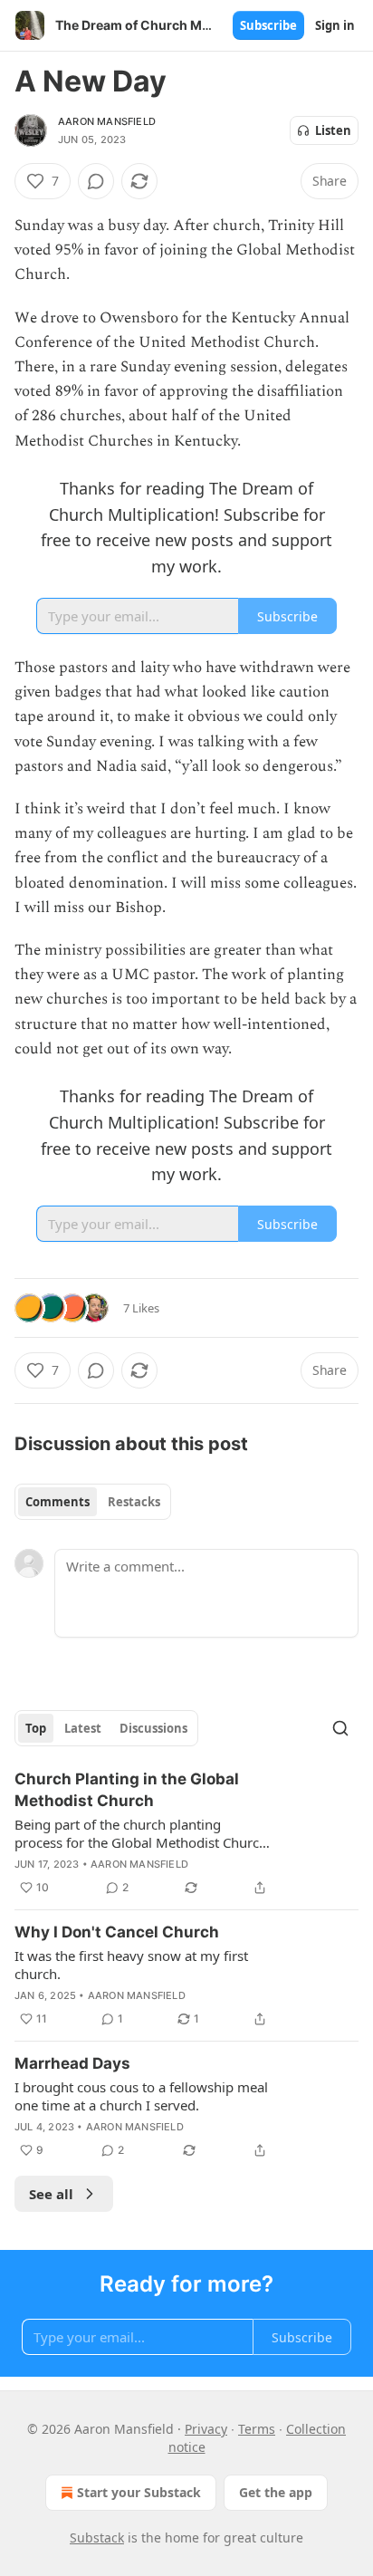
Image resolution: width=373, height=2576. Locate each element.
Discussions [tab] (153, 1728)
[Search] (340, 1728)
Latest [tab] (83, 1728)
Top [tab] (36, 1728)
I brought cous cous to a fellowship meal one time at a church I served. (141, 2096)
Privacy (206, 2429)
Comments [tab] (57, 1502)
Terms (257, 2429)
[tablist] (93, 1502)
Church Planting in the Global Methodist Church (127, 1790)
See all (51, 2194)
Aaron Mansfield (107, 121)
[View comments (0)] (96, 181)
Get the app (276, 2492)
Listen (333, 130)
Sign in (335, 25)
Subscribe (268, 25)
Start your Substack (139, 2492)
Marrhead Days (72, 2063)
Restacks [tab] (134, 1502)
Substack (97, 2538)
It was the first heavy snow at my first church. (131, 1965)
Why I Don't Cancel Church (117, 1932)
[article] (186, 1833)
